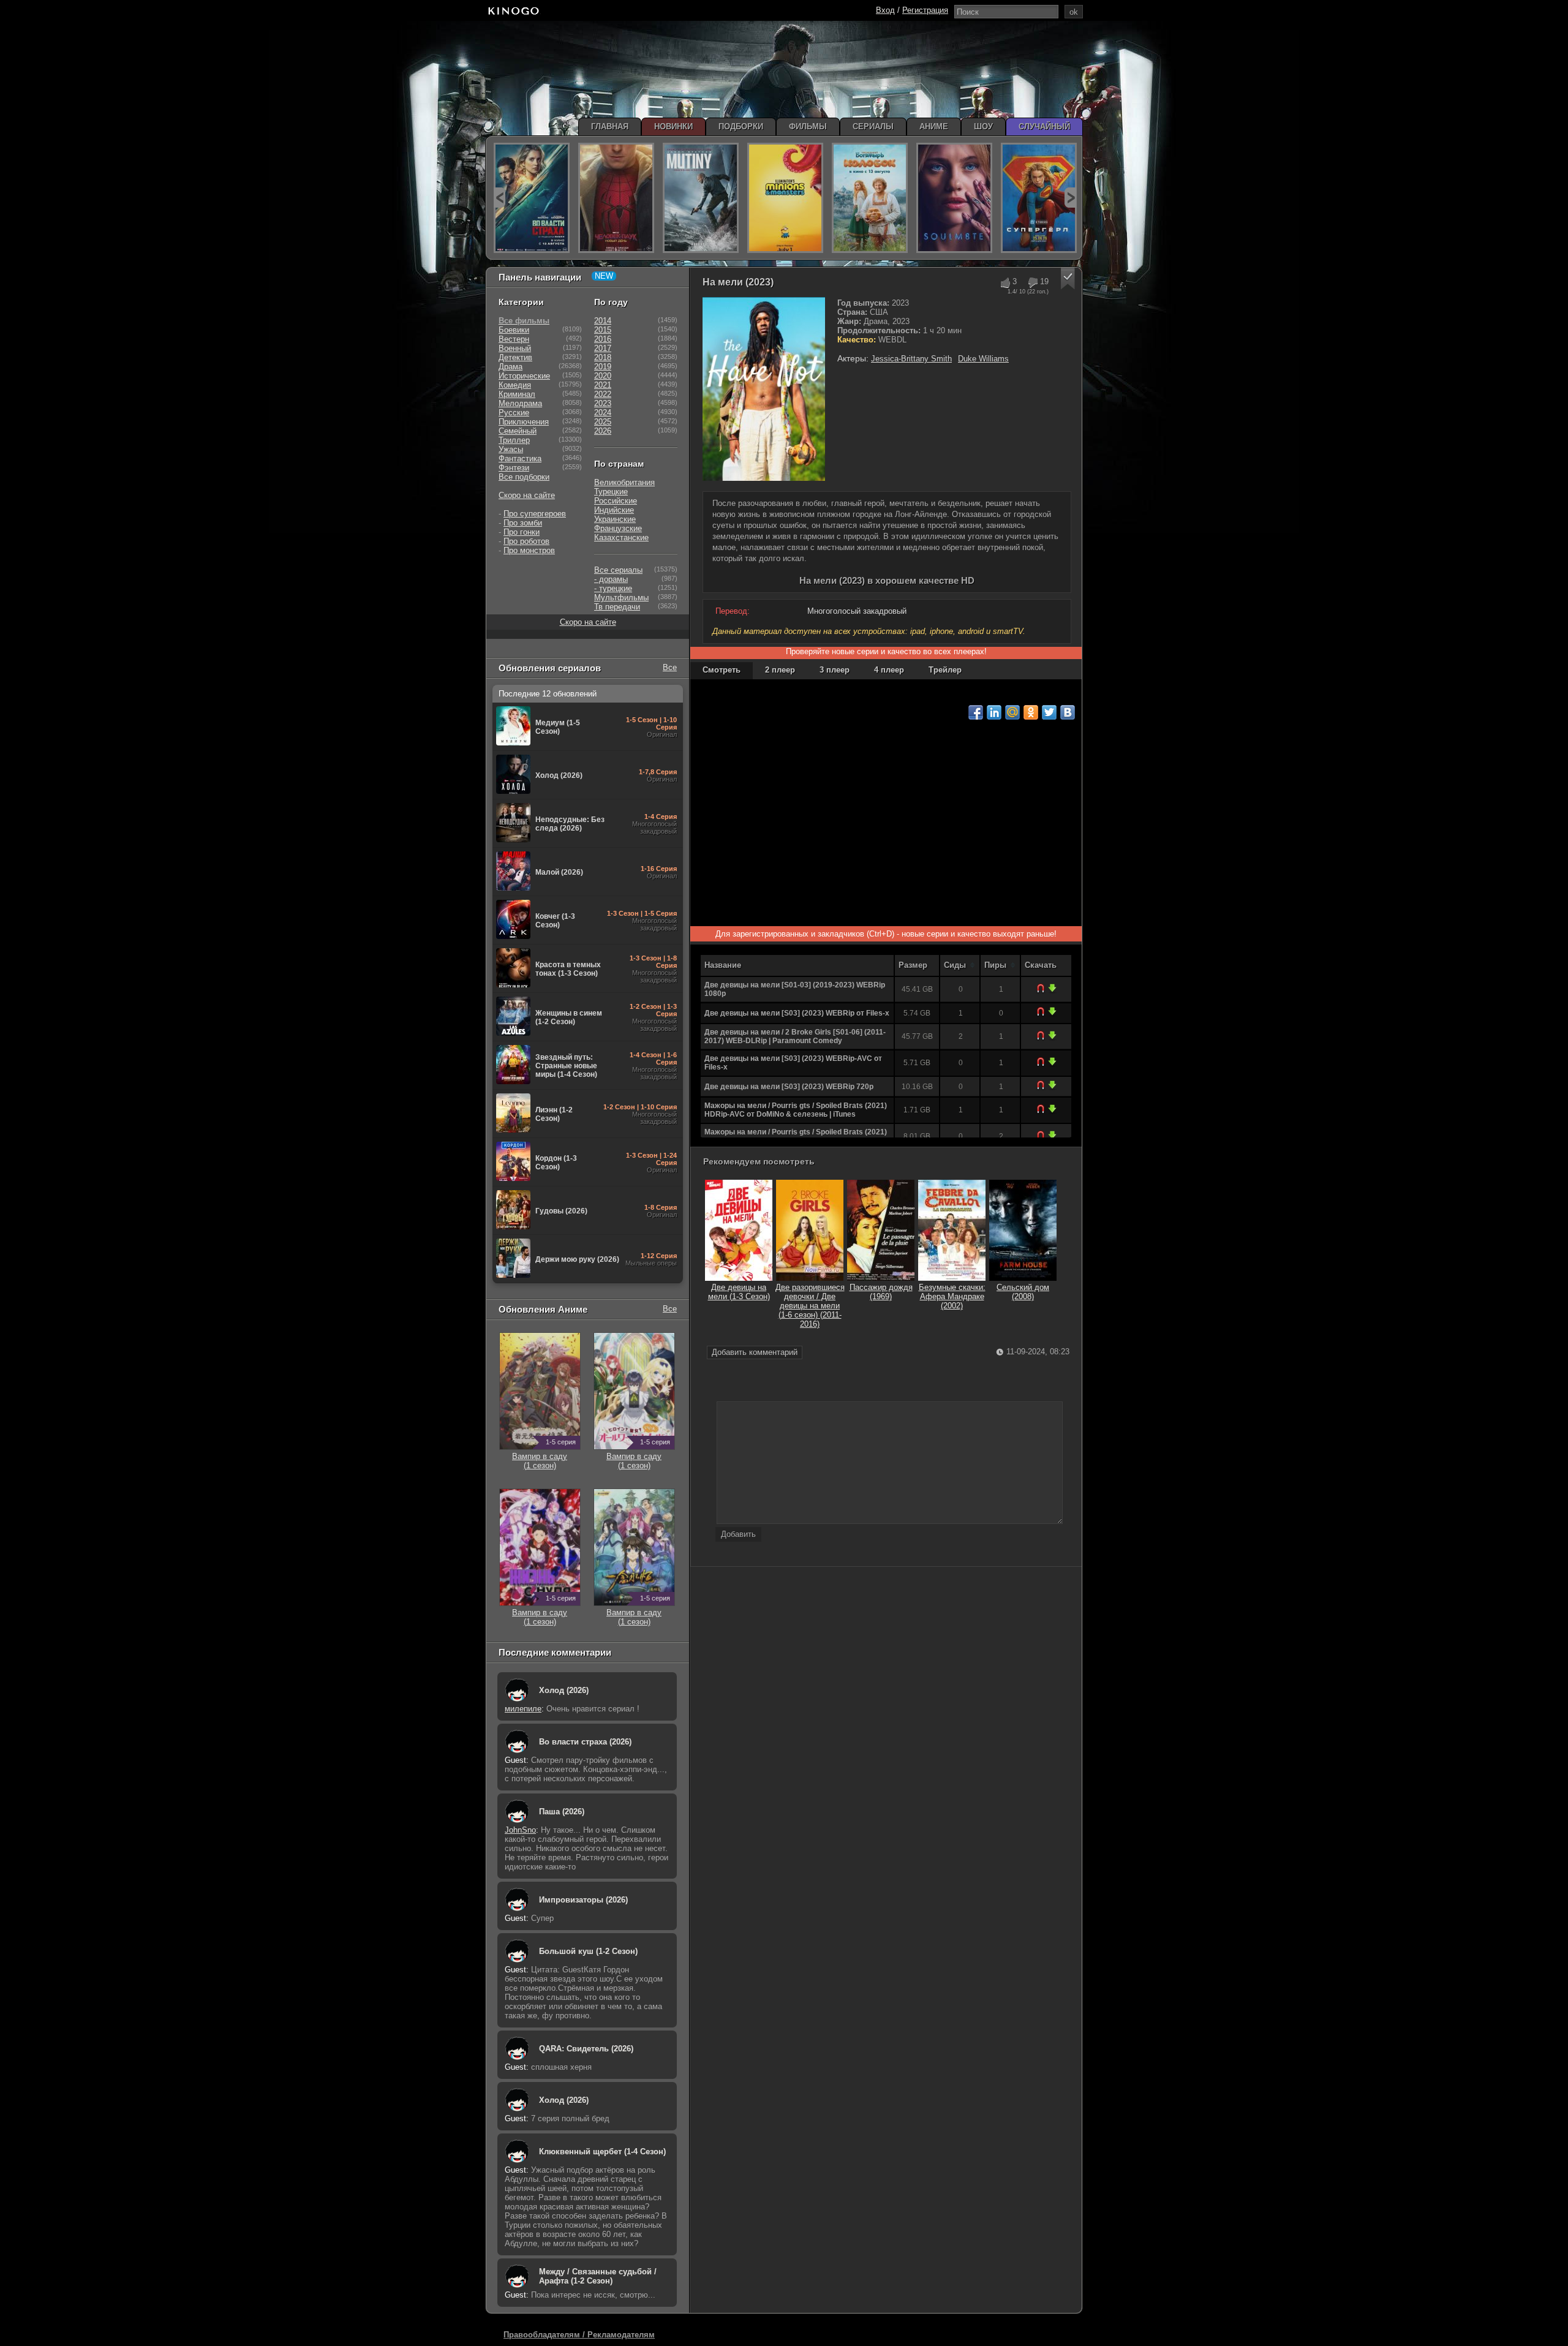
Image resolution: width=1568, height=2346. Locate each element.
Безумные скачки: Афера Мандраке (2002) (952, 1296)
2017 (603, 348)
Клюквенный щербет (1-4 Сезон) (602, 2152)
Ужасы (511, 449)
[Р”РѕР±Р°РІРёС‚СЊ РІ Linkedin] (994, 712)
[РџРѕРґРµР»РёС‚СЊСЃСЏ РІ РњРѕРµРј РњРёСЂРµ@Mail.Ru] (1012, 712)
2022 (603, 394)
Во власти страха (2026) (585, 1742)
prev (499, 198)
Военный (515, 348)
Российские (616, 501)
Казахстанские (621, 537)
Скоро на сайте (527, 495)
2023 (603, 403)
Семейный (518, 431)
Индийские (614, 510)
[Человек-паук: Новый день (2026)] (616, 198)
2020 (603, 376)
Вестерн (514, 339)
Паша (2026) (562, 1812)
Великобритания (624, 482)
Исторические (524, 376)
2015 (603, 330)
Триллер (514, 440)
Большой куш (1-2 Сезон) (588, 1951)
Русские (514, 413)
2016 (603, 339)
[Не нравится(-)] (1032, 283)
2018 (603, 357)
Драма (511, 367)
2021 (603, 385)
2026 (603, 431)
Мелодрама (520, 403)
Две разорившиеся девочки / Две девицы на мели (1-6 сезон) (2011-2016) (810, 1306)
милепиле (523, 1709)
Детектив (515, 357)
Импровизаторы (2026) (583, 1900)
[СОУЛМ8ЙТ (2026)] (954, 198)
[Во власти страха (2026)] (532, 198)
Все (670, 667)
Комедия (515, 385)
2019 (603, 367)
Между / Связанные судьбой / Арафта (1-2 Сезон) (598, 2276)
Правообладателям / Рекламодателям (579, 2335)
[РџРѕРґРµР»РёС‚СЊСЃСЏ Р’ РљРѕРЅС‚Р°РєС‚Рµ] (1068, 712)
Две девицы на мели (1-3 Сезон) (739, 1292)
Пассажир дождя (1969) (881, 1292)
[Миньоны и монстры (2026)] (785, 198)
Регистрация (925, 10)
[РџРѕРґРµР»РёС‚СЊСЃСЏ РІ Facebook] (976, 712)
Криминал (517, 394)
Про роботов (526, 541)
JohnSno (520, 1830)
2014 (603, 321)
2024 (603, 413)
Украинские (615, 519)
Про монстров (529, 550)
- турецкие (613, 588)
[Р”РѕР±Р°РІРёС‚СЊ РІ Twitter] (1049, 712)
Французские (618, 528)
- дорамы (611, 579)
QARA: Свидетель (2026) (586, 2049)
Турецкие (611, 492)
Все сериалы (618, 570)
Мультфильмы (621, 598)
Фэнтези (514, 468)
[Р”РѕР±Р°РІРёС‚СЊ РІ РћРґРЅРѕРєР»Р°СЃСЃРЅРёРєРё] (1031, 712)
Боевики (514, 330)
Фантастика (520, 458)
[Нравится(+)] (1005, 283)
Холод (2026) (564, 1690)
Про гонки (522, 532)
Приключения (524, 422)
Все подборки (524, 477)
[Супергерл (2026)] (1039, 198)
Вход (885, 10)
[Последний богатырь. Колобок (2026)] (870, 198)
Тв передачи (617, 607)
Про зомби (523, 523)
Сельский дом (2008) (1023, 1292)
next (1070, 198)
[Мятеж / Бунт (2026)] (701, 198)
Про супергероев (535, 514)
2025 (603, 422)
